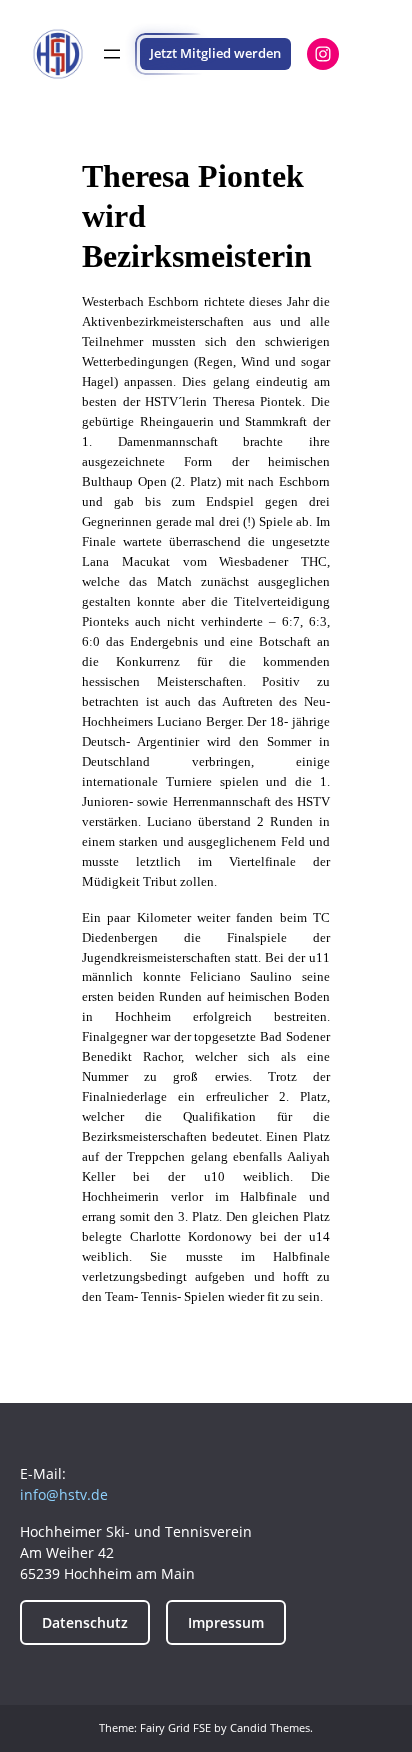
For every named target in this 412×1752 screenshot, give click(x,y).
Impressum (226, 1622)
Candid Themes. (271, 1727)
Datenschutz (85, 1622)
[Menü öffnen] (112, 54)
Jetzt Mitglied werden (215, 53)
